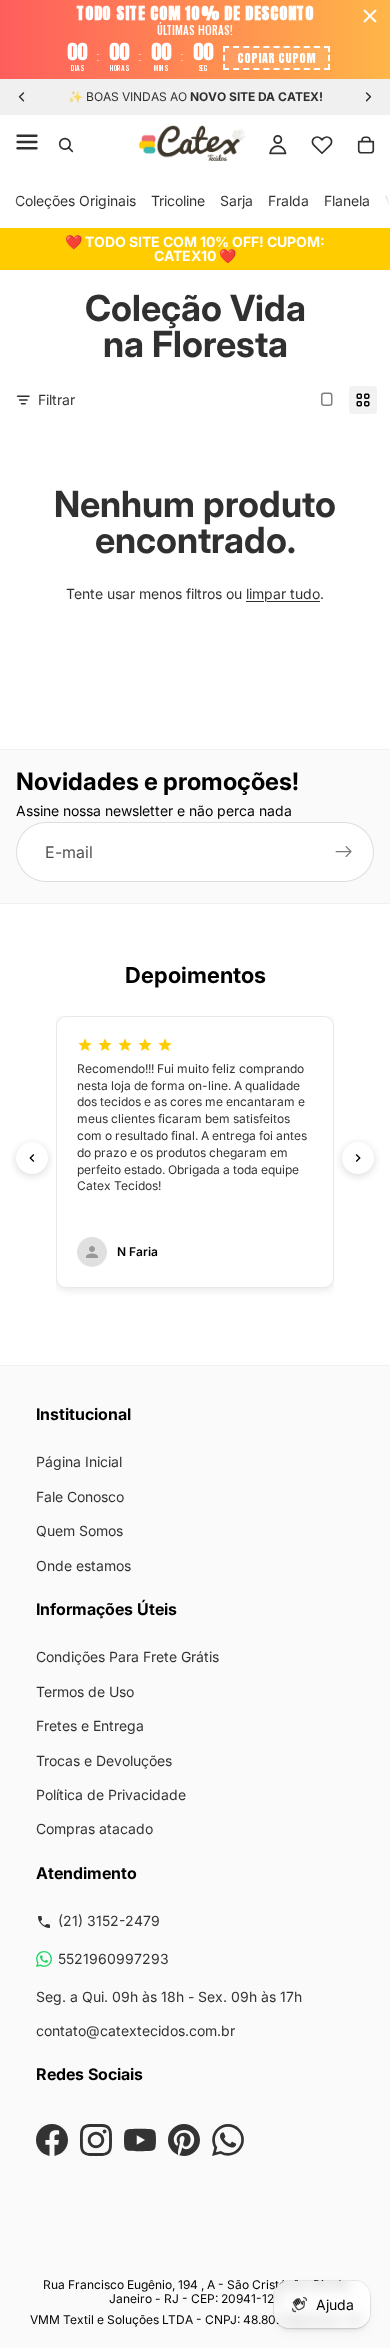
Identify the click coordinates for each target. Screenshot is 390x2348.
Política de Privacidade (111, 1794)
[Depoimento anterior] (32, 1158)
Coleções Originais (75, 200)
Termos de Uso (85, 1691)
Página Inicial (79, 1461)
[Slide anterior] (22, 97)
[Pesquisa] (66, 145)
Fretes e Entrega (90, 1725)
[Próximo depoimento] (358, 1158)
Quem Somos (79, 1530)
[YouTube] (140, 2140)
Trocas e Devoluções (104, 1760)
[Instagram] (96, 2140)
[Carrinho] (366, 145)
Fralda (288, 200)
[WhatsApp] (228, 2140)
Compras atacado (94, 1828)
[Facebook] (52, 2140)
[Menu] (27, 145)
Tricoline (178, 200)
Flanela (347, 200)
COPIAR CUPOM (276, 58)
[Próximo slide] (368, 97)
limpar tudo (283, 593)
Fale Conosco (80, 1496)
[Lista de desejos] (322, 145)
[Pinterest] (184, 2140)
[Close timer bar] (370, 16)
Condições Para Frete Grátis (127, 1656)
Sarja (236, 200)
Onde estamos (83, 1565)
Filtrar (56, 399)
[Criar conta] (344, 853)
